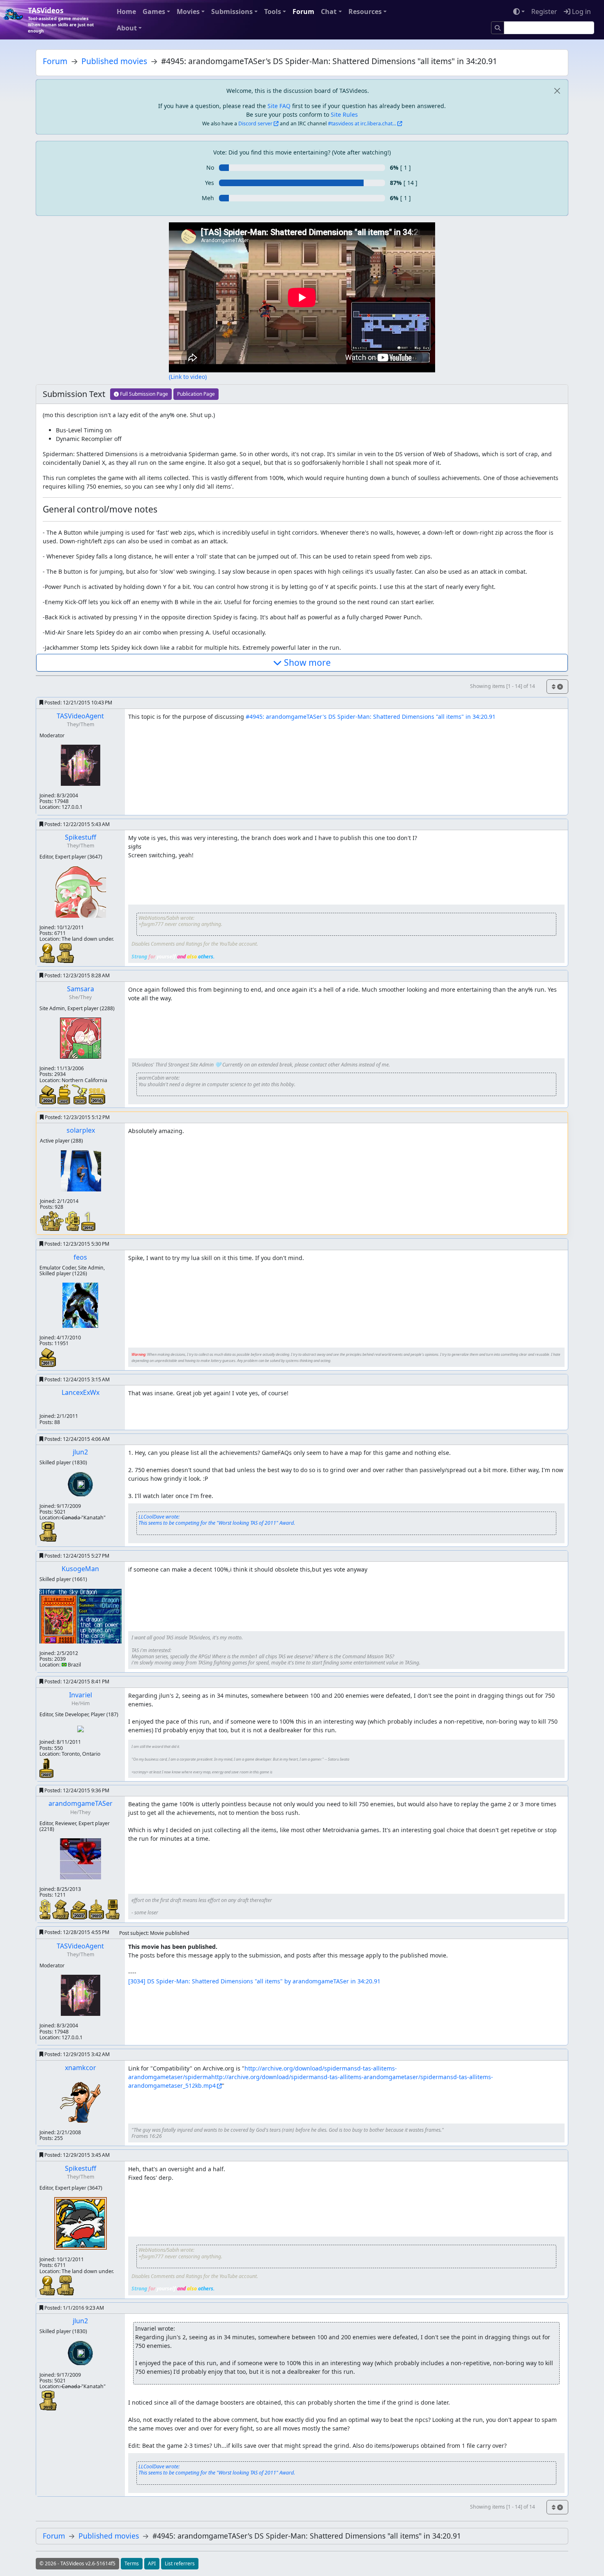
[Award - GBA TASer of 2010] (48, 1531)
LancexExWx (81, 1392)
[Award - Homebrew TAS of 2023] (65, 1094)
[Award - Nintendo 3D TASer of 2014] (73, 1220)
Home (126, 12)
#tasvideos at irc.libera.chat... (362, 123)
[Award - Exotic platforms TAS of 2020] (80, 1094)
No (210, 167)
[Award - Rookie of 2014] (53, 1220)
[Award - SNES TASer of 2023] (61, 1908)
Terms (132, 2563)
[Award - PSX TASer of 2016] (65, 952)
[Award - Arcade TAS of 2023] (46, 1767)
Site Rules (344, 114)
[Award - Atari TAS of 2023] (97, 1908)
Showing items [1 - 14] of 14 (503, 686)
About (127, 28)
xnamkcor (81, 2068)
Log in (581, 12)
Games (154, 12)
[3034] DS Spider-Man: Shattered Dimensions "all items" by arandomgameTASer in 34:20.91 (254, 1981)
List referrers (180, 2563)
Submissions (232, 12)
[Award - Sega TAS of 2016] (97, 1095)
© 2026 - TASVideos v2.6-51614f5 (77, 2563)
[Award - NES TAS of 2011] (48, 1356)
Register (544, 12)
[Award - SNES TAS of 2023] (80, 1909)
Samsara (81, 989)
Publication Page (196, 394)
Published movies (114, 61)
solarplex (81, 1130)
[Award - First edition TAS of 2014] (88, 1220)
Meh (208, 198)
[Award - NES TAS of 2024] (48, 1094)
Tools (273, 12)
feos (80, 1257)
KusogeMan (80, 1569)
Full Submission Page (143, 394)
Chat (329, 12)
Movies (188, 12)
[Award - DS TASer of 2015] (113, 1908)
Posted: (78, 703)
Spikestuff (81, 837)
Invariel (81, 1695)
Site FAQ (279, 106)
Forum (303, 12)
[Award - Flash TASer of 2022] (48, 952)
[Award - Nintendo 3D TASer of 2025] (46, 1908)
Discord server (255, 123)
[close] (557, 91)
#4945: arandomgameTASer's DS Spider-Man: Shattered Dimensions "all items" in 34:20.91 (371, 717)
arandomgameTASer (81, 1803)
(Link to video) (188, 377)
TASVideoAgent (80, 716)
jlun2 (80, 1452)
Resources (365, 12)
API (152, 2563)
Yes (210, 183)
